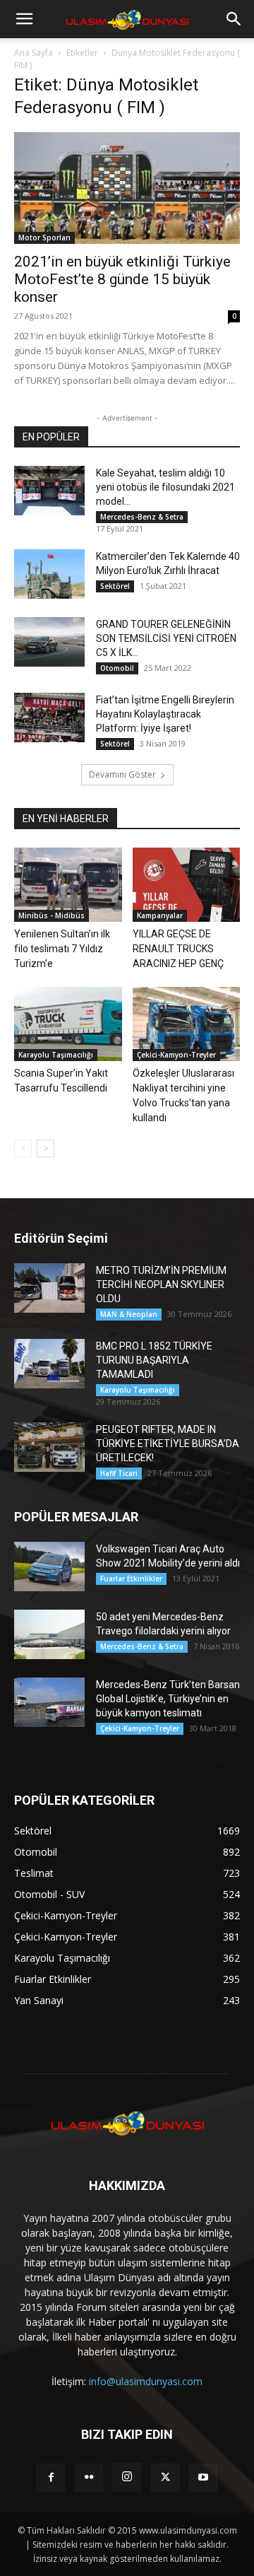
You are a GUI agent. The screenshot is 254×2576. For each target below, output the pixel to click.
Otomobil (117, 668)
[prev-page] (23, 1148)
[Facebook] (51, 2478)
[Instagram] (127, 2477)
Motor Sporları (44, 238)
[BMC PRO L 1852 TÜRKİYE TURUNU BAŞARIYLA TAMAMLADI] (49, 1364)
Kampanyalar (160, 915)
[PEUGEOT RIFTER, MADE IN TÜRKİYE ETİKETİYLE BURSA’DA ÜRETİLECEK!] (49, 1447)
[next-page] (46, 1148)
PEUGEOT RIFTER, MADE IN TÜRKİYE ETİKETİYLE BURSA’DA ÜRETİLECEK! (168, 1444)
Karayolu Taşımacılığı (56, 1055)
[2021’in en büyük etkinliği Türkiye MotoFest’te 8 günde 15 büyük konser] (127, 188)
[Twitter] (165, 2478)
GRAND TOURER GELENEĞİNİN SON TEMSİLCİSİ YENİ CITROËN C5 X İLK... (166, 638)
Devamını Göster (122, 774)
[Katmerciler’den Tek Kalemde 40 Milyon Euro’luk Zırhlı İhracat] (49, 574)
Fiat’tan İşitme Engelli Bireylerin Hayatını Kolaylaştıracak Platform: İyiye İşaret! (165, 714)
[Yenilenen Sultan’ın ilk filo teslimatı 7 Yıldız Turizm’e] (68, 885)
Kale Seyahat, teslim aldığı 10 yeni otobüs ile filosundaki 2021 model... (165, 487)
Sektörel (115, 586)
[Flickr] (89, 2478)
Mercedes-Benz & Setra (142, 517)
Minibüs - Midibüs (52, 915)
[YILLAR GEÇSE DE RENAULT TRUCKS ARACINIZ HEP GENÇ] (187, 885)
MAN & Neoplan (129, 1314)
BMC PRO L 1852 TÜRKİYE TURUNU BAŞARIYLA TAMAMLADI (154, 1360)
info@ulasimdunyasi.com (146, 2381)
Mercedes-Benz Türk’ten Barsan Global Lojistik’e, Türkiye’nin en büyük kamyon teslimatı (168, 1699)
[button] (24, 19)
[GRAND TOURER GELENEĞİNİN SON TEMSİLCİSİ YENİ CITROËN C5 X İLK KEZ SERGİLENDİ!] (49, 642)
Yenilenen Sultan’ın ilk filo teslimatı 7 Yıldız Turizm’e (62, 949)
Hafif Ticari (119, 1473)
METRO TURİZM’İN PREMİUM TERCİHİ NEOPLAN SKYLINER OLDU (161, 1284)
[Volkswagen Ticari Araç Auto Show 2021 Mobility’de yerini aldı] (49, 1567)
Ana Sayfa (34, 53)
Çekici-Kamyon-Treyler (176, 1055)
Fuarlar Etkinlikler (131, 1579)
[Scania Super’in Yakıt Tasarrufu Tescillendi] (68, 1024)
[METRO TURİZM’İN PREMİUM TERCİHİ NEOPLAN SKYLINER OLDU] (49, 1288)
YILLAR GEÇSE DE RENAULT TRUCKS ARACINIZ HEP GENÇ (178, 949)
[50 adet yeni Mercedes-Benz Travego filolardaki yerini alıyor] (49, 1634)
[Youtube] (203, 2478)
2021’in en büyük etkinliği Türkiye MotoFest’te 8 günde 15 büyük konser (122, 279)
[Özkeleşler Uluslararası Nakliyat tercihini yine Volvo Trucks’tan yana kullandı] (187, 1024)
